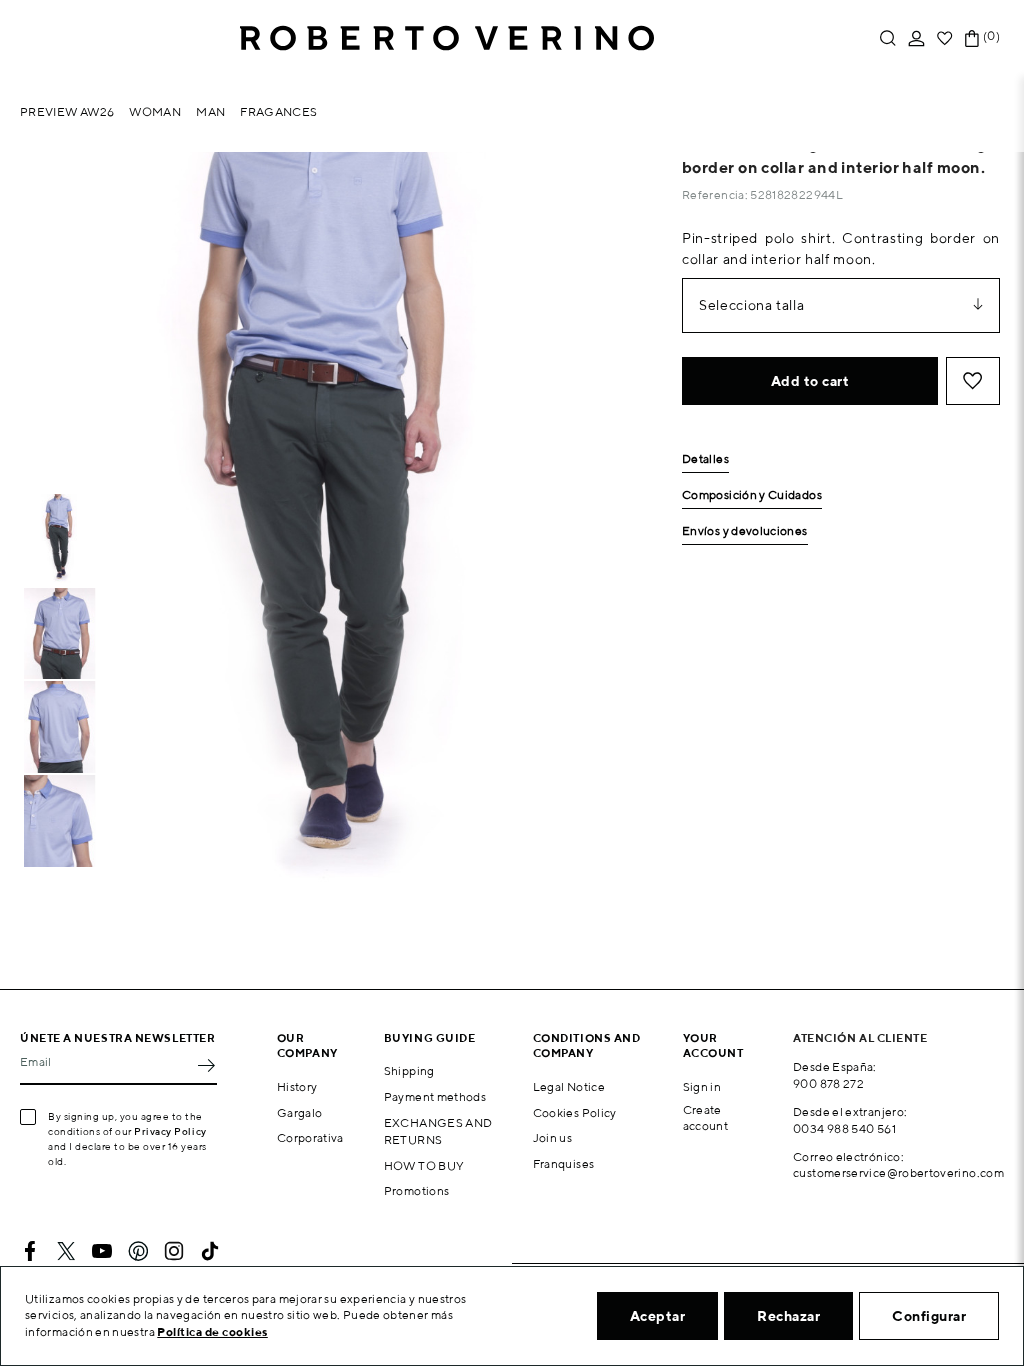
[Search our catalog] (888, 38)
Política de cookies (212, 1331)
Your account (713, 1045)
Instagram (174, 1251)
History (297, 1086)
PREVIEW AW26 (67, 111)
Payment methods (435, 1096)
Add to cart (810, 381)
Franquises (564, 1163)
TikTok (210, 1251)
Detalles (705, 459)
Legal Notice (569, 1086)
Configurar (929, 1316)
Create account (706, 1118)
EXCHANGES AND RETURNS (438, 1131)
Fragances (278, 111)
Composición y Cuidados (752, 495)
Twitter (66, 1251)
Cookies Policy (575, 1112)
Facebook (30, 1251)
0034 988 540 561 (844, 1128)
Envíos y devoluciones (745, 531)
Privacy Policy (170, 1131)
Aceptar (658, 1316)
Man (210, 111)
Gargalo (300, 1112)
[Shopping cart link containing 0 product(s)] (972, 38)
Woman (155, 111)
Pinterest (138, 1251)
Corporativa (310, 1137)
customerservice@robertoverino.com (898, 1172)
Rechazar (788, 1316)
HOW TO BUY (424, 1165)
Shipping (409, 1070)
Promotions (417, 1190)
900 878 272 (828, 1083)
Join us (553, 1137)
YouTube (102, 1251)
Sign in (702, 1086)
